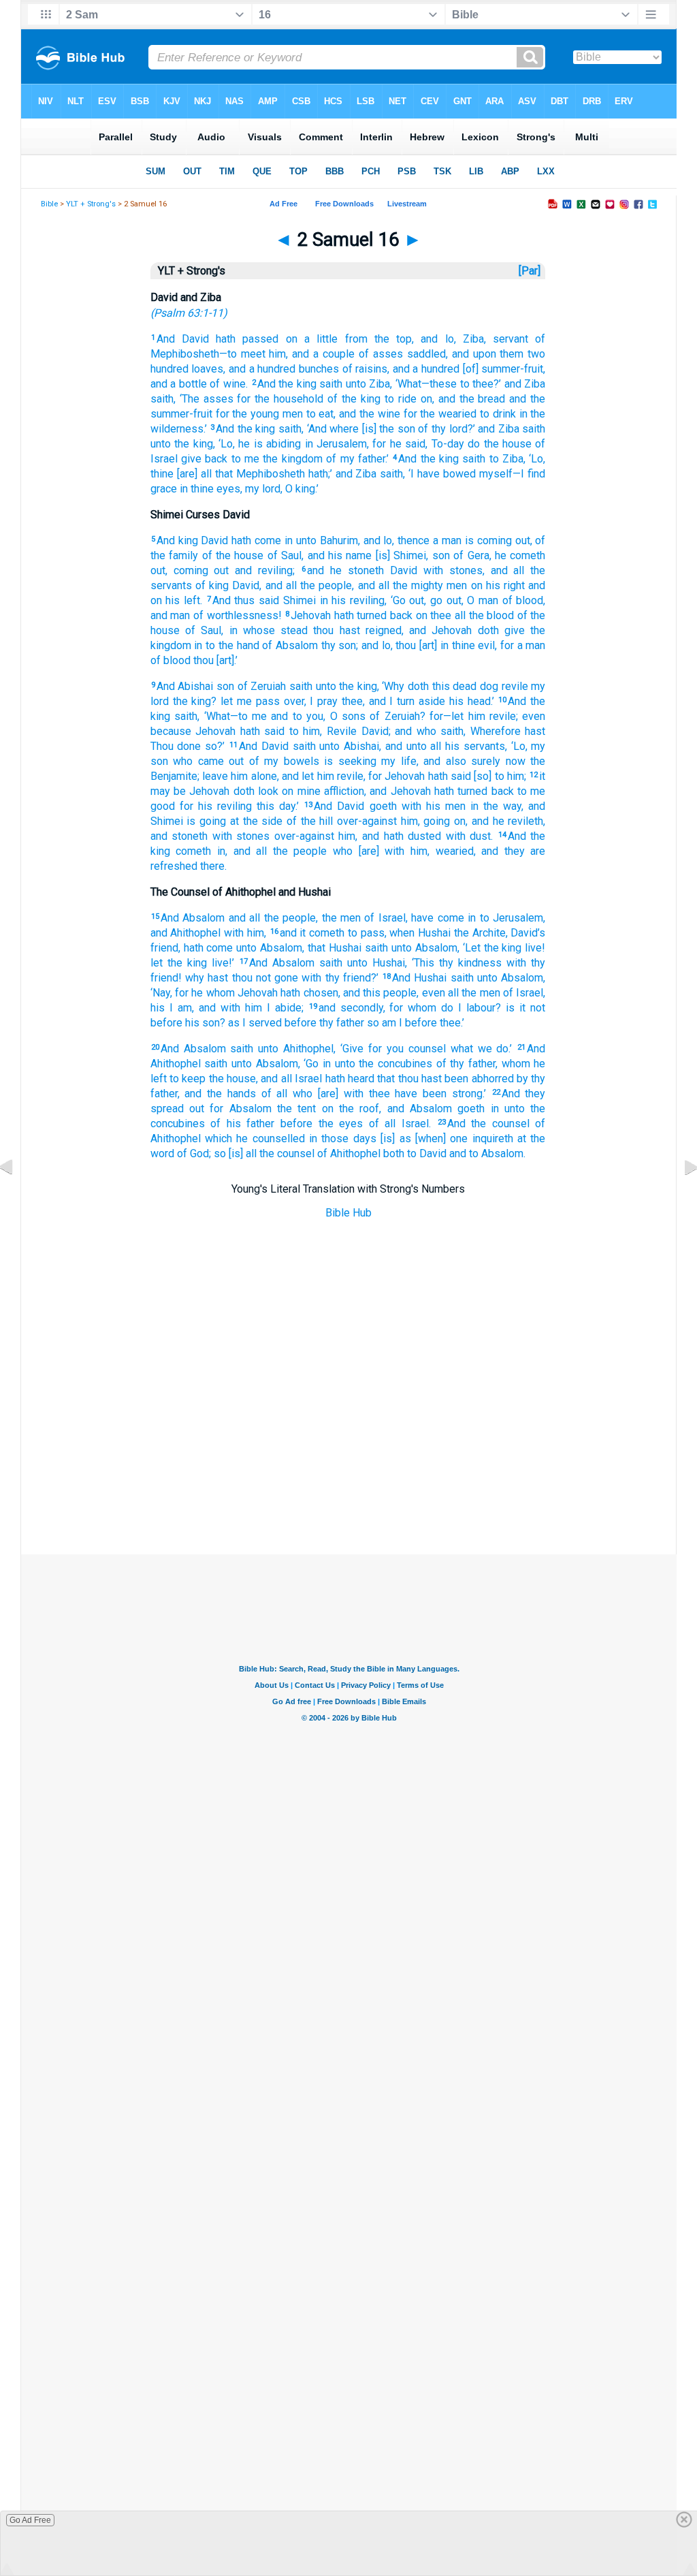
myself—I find (510, 474)
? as (230, 1023)
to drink (496, 414)
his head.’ (470, 701)
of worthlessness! (236, 615)
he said (406, 444)
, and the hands (217, 1094)
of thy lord (441, 429)
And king (177, 540)
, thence (411, 540)
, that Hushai (332, 948)
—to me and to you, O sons (298, 716)
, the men (338, 918)
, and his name (337, 555)
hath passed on (253, 339)
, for (376, 444)
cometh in (198, 851)
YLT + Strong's (91, 204)
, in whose (248, 630)
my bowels (289, 761)
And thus (234, 600)
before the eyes (319, 1124)
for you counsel (405, 1049)
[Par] (530, 271)
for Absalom (238, 1109)
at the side (254, 821)
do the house (498, 444)
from (352, 339)
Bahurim (337, 540)
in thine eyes (209, 489)
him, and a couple (310, 354)
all (434, 746)
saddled (424, 354)
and (456, 1153)
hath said (260, 731)
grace (164, 489)
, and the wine (367, 414)
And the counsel (488, 1124)
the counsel (286, 1153)
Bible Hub (348, 1213)
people (399, 993)
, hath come (206, 948)
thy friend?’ (350, 978)
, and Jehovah (437, 630)
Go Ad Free (30, 2520)
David (213, 540)
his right (504, 585)
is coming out (496, 540)
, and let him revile (320, 776)
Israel (307, 1079)
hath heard (348, 1079)
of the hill (308, 821)
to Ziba (504, 459)
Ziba (378, 384)
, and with (216, 1008)
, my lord (260, 489)
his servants (473, 746)
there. (212, 866)
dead (464, 686)
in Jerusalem (334, 444)
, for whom (410, 1008)
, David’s (526, 933)
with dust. (467, 836)
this (263, 806)
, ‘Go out (404, 600)
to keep (187, 1079)
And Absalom (193, 918)
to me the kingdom (275, 459)
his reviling (223, 806)
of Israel (383, 918)
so (372, 1023)
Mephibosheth (269, 474)
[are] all (193, 474)
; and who (412, 731)
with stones (450, 570)
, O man (480, 600)
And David (183, 339)
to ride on (406, 399)
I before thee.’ (430, 1023)
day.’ (287, 806)
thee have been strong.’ (425, 1094)
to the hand (230, 645)
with (514, 963)
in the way (493, 806)
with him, (243, 933)
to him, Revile (321, 731)
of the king (352, 399)
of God (192, 1153)
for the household (279, 399)
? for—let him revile (468, 716)
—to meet (242, 354)
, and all (504, 570)
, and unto (403, 746)
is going (205, 821)
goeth (380, 806)
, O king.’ (299, 489)
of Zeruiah (260, 686)
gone (285, 978)
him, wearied (439, 851)
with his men (431, 806)
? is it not (520, 1008)
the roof (357, 1109)
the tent (294, 1109)
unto (354, 384)
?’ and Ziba (493, 429)
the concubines (394, 1064)
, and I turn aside (404, 701)
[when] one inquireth (462, 1138)
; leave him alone (237, 776)
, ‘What (406, 384)
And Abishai (185, 686)
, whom (513, 1064)
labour (479, 1008)
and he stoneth (345, 570)
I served (261, 1023)
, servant (506, 339)
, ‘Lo (223, 444)
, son (438, 555)
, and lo (433, 339)
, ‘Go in (314, 1064)
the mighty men (428, 585)
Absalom (279, 948)
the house (231, 1079)
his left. (182, 600)
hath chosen (308, 993)
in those (327, 1138)
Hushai (433, 933)
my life (396, 761)
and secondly (351, 1008)
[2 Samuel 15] (17, 1198)
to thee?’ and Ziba (501, 384)
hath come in (260, 540)
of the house (231, 555)
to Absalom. (496, 1153)
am (388, 1023)
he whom (212, 993)
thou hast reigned (355, 630)
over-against (365, 821)
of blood (521, 600)
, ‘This (420, 963)
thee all (447, 615)
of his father (240, 1124)
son (224, 686)
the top (390, 339)
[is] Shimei (399, 555)
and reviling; (262, 570)
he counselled (269, 1138)
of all (272, 1094)
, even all (438, 993)
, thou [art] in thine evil (443, 645)
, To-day (444, 444)
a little (318, 339)
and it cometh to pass (332, 933)
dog (487, 686)
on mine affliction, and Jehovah (355, 791)
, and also (441, 761)
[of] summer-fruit (501, 369)
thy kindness (468, 963)
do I (449, 1008)
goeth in (475, 1109)
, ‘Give (348, 1049)
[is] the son (387, 429)
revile (513, 686)
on (474, 585)
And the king (287, 384)
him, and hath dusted (388, 836)
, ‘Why (391, 686)
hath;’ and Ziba (341, 474)
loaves (206, 369)
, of (538, 540)
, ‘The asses (204, 399)
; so (217, 1153)
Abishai (359, 746)
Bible (49, 204)
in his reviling (350, 600)
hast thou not (238, 978)
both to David (414, 1153)
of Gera (470, 555)
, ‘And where (330, 429)
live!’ (221, 963)
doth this (427, 686)
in (197, 645)
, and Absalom (416, 1109)
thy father (340, 1023)
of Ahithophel (347, 1153)
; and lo (373, 645)
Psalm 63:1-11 (189, 313)
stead (291, 630)
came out (218, 761)
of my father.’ (356, 459)
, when (400, 933)
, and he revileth (504, 821)
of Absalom (289, 645)
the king (192, 444)
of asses (379, 354)
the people (324, 585)
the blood (490, 615)
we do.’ (493, 1049)
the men (480, 993)
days (362, 1138)
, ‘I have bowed (439, 474)
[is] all (241, 1153)
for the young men (258, 414)
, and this (360, 993)
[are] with (378, 851)
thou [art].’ (214, 660)
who (181, 761)
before (166, 1023)
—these (439, 384)
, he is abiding (267, 444)
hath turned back (372, 615)
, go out (442, 600)
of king (210, 585)
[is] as (394, 1138)
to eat (319, 414)
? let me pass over (257, 701)
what (459, 1049)
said (267, 600)
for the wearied (438, 414)
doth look (254, 791)
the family (174, 555)
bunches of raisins (341, 369)
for (184, 806)
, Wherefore (492, 731)
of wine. (227, 384)
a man (445, 540)
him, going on (431, 821)
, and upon (471, 354)
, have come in (441, 918)
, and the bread (469, 399)
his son (201, 1023)
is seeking (348, 761)
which (216, 1138)
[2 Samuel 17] (680, 1198)
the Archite (478, 933)
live (532, 948)
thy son (337, 645)
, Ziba (469, 339)
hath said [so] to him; (475, 776)
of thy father (464, 1064)
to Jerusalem (509, 918)
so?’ (213, 746)
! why (191, 978)
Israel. (413, 1124)
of (252, 761)
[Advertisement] (348, 1486)
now (513, 761)
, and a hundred (259, 369)
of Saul (282, 555)
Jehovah (311, 615)
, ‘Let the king (490, 948)
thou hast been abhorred (454, 1079)
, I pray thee (334, 701)
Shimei (297, 600)
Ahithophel (306, 1049)
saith (330, 384)
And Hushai (419, 978)
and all (242, 918)
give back (203, 459)
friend (164, 948)
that (222, 474)
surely (484, 761)
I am (178, 1008)
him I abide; (272, 1008)
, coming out (197, 570)
